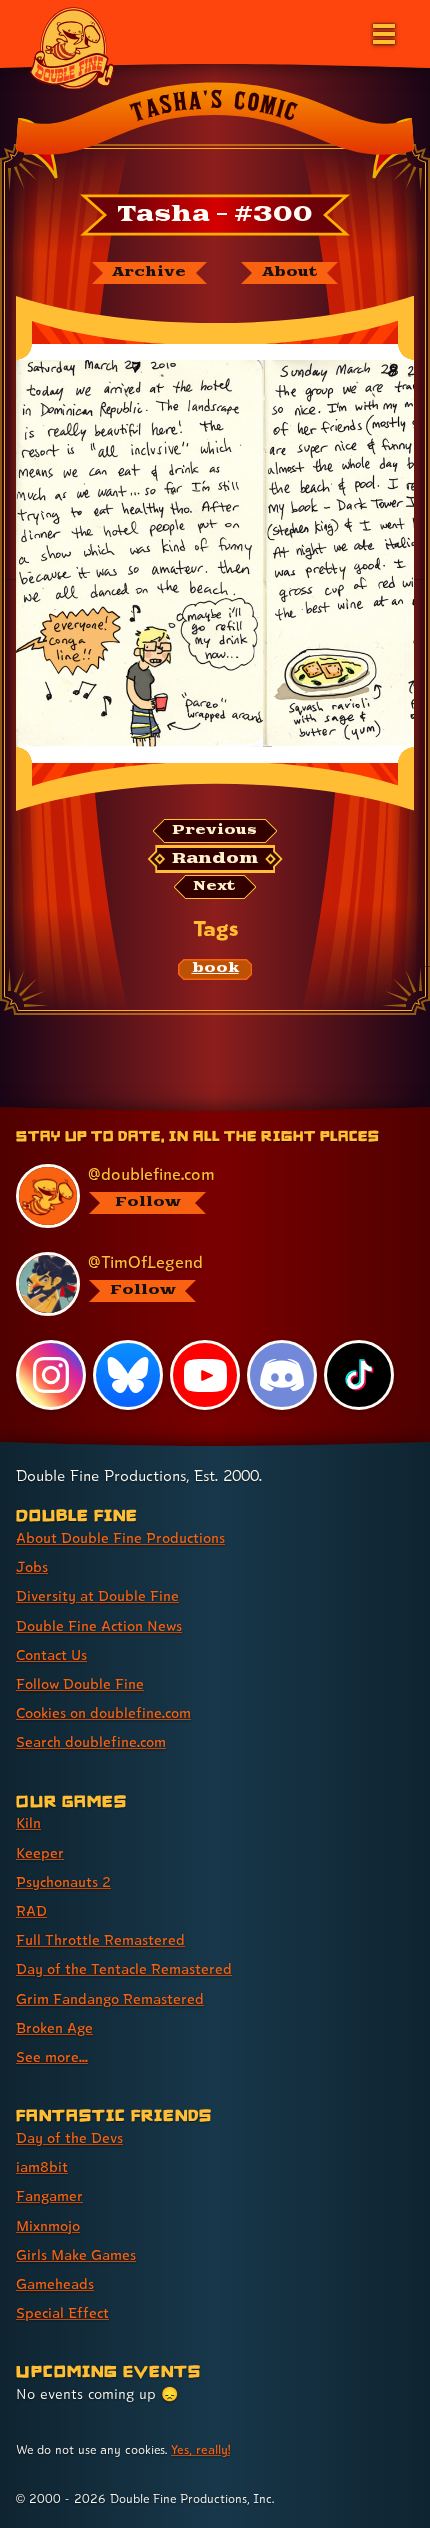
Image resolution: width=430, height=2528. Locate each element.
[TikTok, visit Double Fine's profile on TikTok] (359, 1375)
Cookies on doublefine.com (103, 1712)
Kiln (28, 1822)
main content (288, 1110)
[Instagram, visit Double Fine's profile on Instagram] (51, 1375)
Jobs (32, 1566)
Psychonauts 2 (63, 1881)
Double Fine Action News (99, 1625)
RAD (31, 1910)
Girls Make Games (76, 2254)
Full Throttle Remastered (100, 1939)
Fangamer (49, 2195)
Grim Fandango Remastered (110, 1998)
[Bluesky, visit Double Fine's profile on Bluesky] (128, 1375)
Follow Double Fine (80, 1683)
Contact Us (51, 1654)
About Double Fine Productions (120, 1537)
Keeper (40, 1852)
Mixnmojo (48, 2225)
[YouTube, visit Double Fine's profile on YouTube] (205, 1375)
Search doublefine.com (91, 1741)
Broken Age (54, 2027)
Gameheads (55, 2283)
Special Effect (62, 2312)
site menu (199, 1110)
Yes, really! (200, 2449)
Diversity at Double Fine (97, 1595)
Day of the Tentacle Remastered (124, 1968)
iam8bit (42, 2166)
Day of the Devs (69, 2137)
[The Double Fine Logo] (72, 47)
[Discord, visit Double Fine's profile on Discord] (282, 1375)
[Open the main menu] (382, 32)
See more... (52, 2056)
